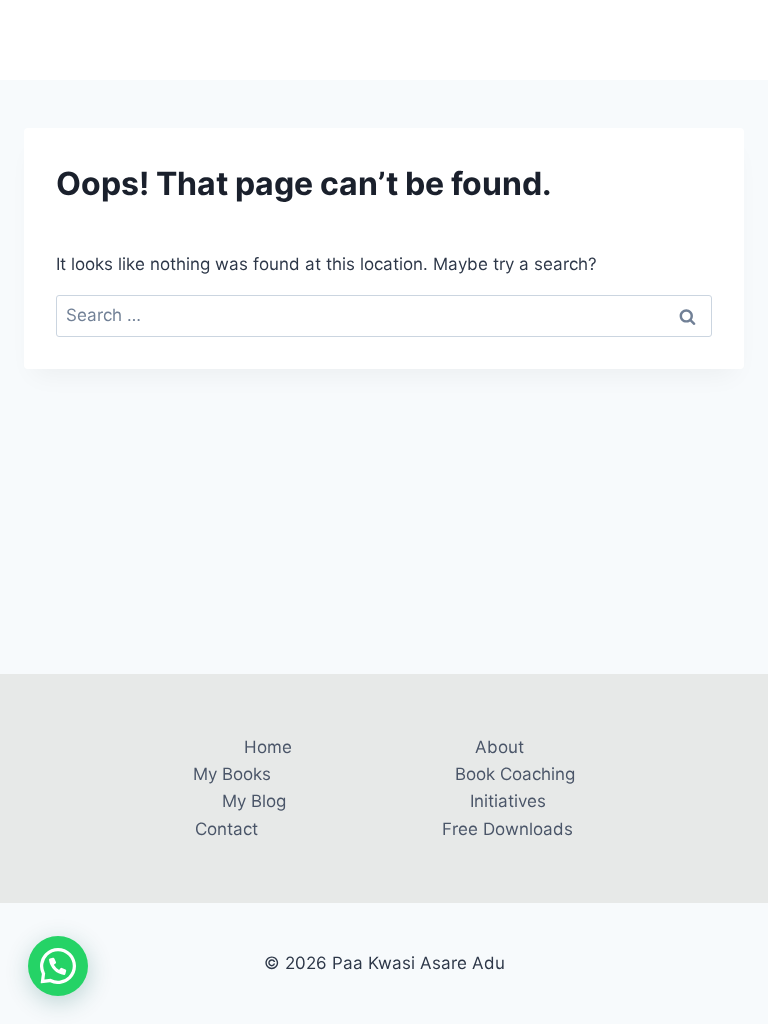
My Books (232, 774)
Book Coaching (515, 774)
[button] (58, 966)
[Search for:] (384, 315)
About (499, 747)
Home (268, 747)
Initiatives (508, 801)
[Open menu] (725, 39)
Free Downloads (507, 829)
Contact (226, 829)
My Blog (254, 801)
